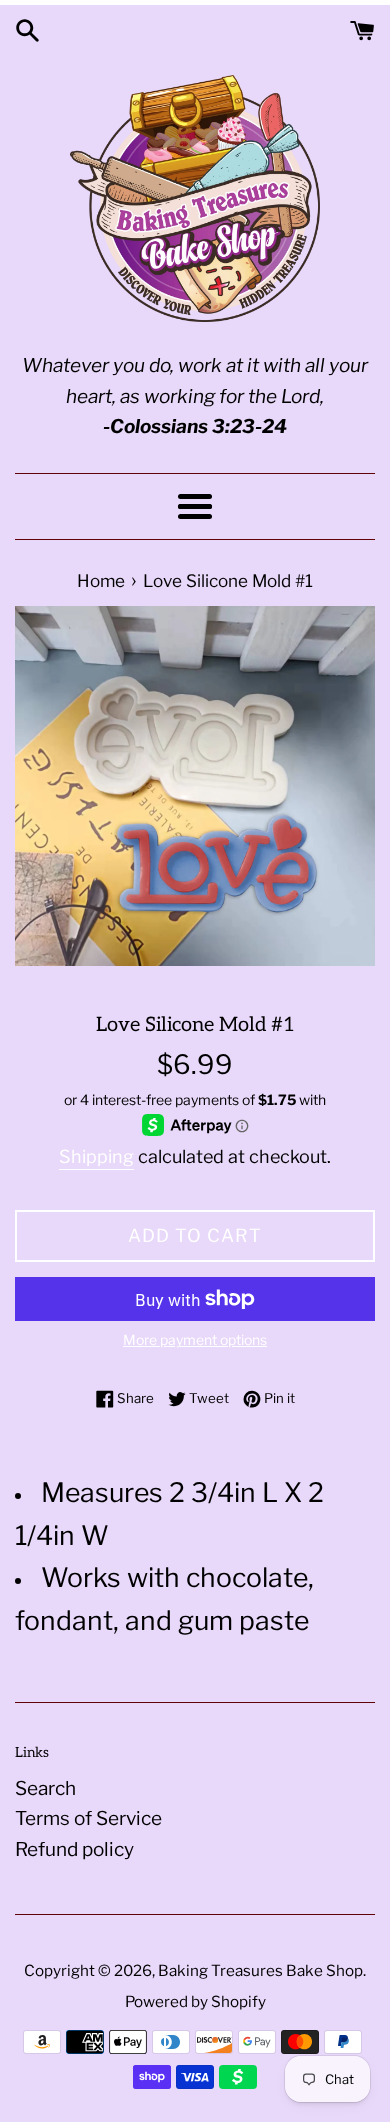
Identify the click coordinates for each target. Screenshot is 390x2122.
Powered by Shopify (195, 2001)
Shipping (96, 1156)
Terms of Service (88, 1818)
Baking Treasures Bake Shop (260, 1970)
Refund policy (74, 1849)
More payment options (195, 1339)
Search (45, 1788)
